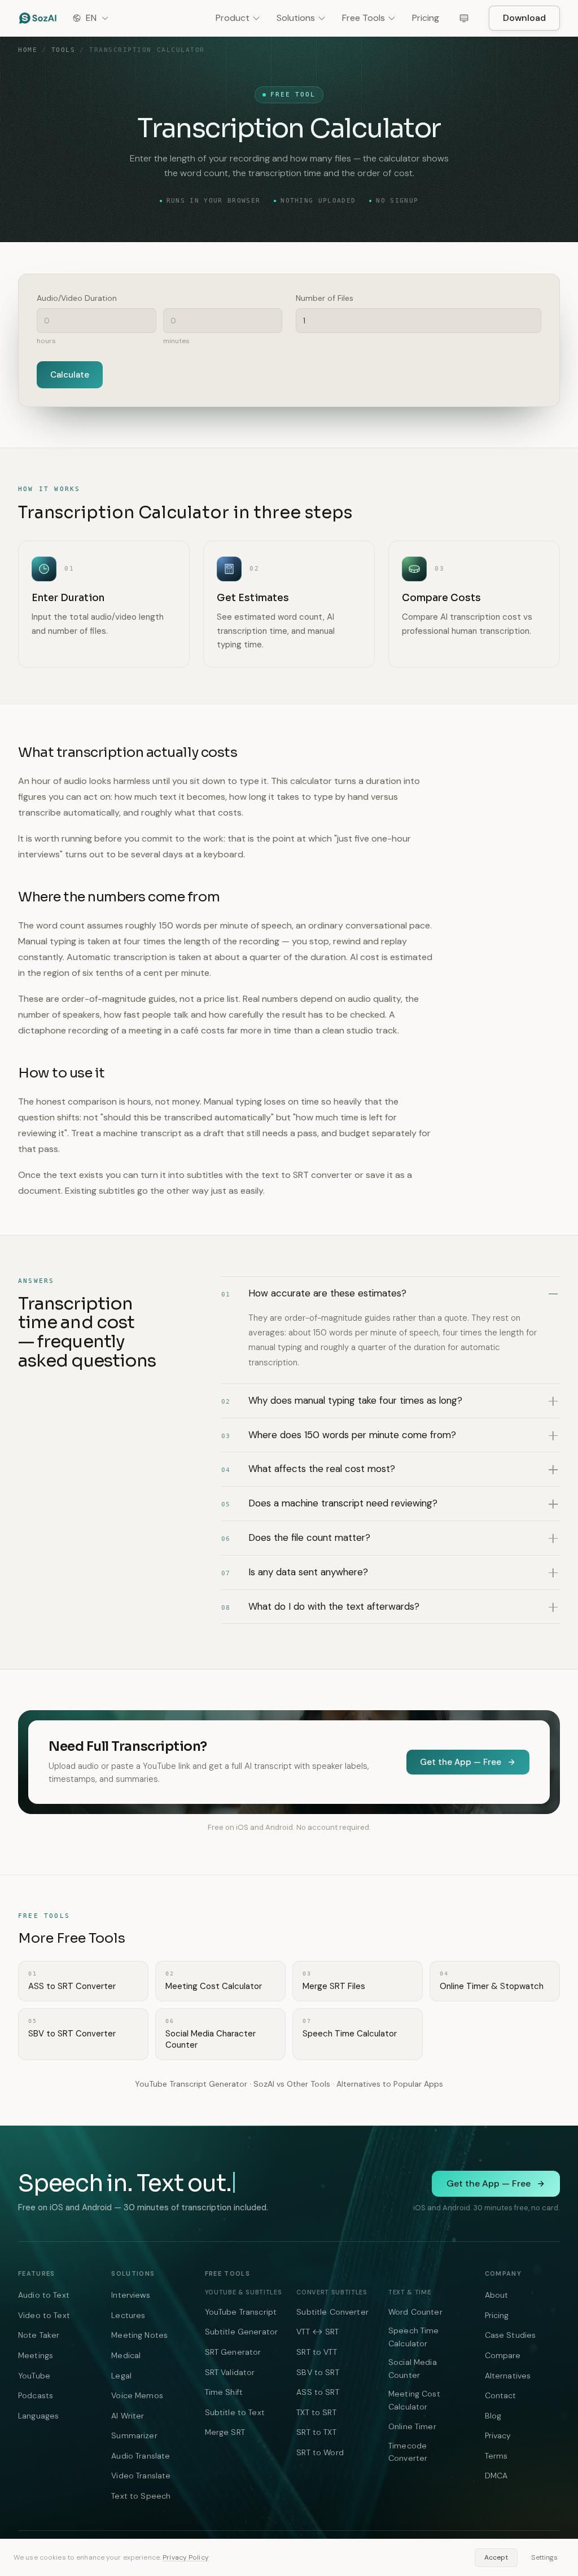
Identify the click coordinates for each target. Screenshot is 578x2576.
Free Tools (364, 18)
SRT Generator (233, 2352)
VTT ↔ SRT (318, 2332)
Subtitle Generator (242, 2332)
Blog (493, 2416)
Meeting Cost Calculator (414, 2400)
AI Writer (128, 2416)
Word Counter (415, 2312)
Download (524, 18)
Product (233, 18)
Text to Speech (141, 2496)
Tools (64, 50)
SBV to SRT (318, 2372)
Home (28, 50)
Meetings (36, 2355)
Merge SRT (225, 2432)
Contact (501, 2395)
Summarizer (134, 2435)
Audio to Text (44, 2295)
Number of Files (325, 298)
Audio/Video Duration (77, 298)
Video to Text (44, 2315)
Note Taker (39, 2335)
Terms (496, 2456)
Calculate (70, 375)
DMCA (496, 2476)
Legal (121, 2376)
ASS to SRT (318, 2392)
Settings (544, 2557)
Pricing (426, 18)
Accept (496, 2557)
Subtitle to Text (235, 2412)
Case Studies (511, 2335)
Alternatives (508, 2376)
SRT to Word (320, 2452)
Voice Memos (137, 2395)
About (497, 2295)
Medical (126, 2355)
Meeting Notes (139, 2335)
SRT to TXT (316, 2432)
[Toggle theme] (464, 18)
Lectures (128, 2315)
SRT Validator (230, 2372)
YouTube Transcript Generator (191, 2084)
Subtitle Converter (332, 2312)
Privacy (498, 2435)
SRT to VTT (316, 2352)
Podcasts (36, 2395)
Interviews (130, 2295)
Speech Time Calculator (414, 2337)
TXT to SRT (316, 2412)
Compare (503, 2355)
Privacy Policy (186, 2557)
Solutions (296, 18)
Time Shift (224, 2392)
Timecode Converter (408, 2452)
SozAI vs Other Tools (292, 2084)
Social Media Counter (413, 2368)
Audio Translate (141, 2456)
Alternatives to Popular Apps (390, 2084)
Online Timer (412, 2426)
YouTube (34, 2376)
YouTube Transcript (241, 2312)
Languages (38, 2416)
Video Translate (141, 2476)
